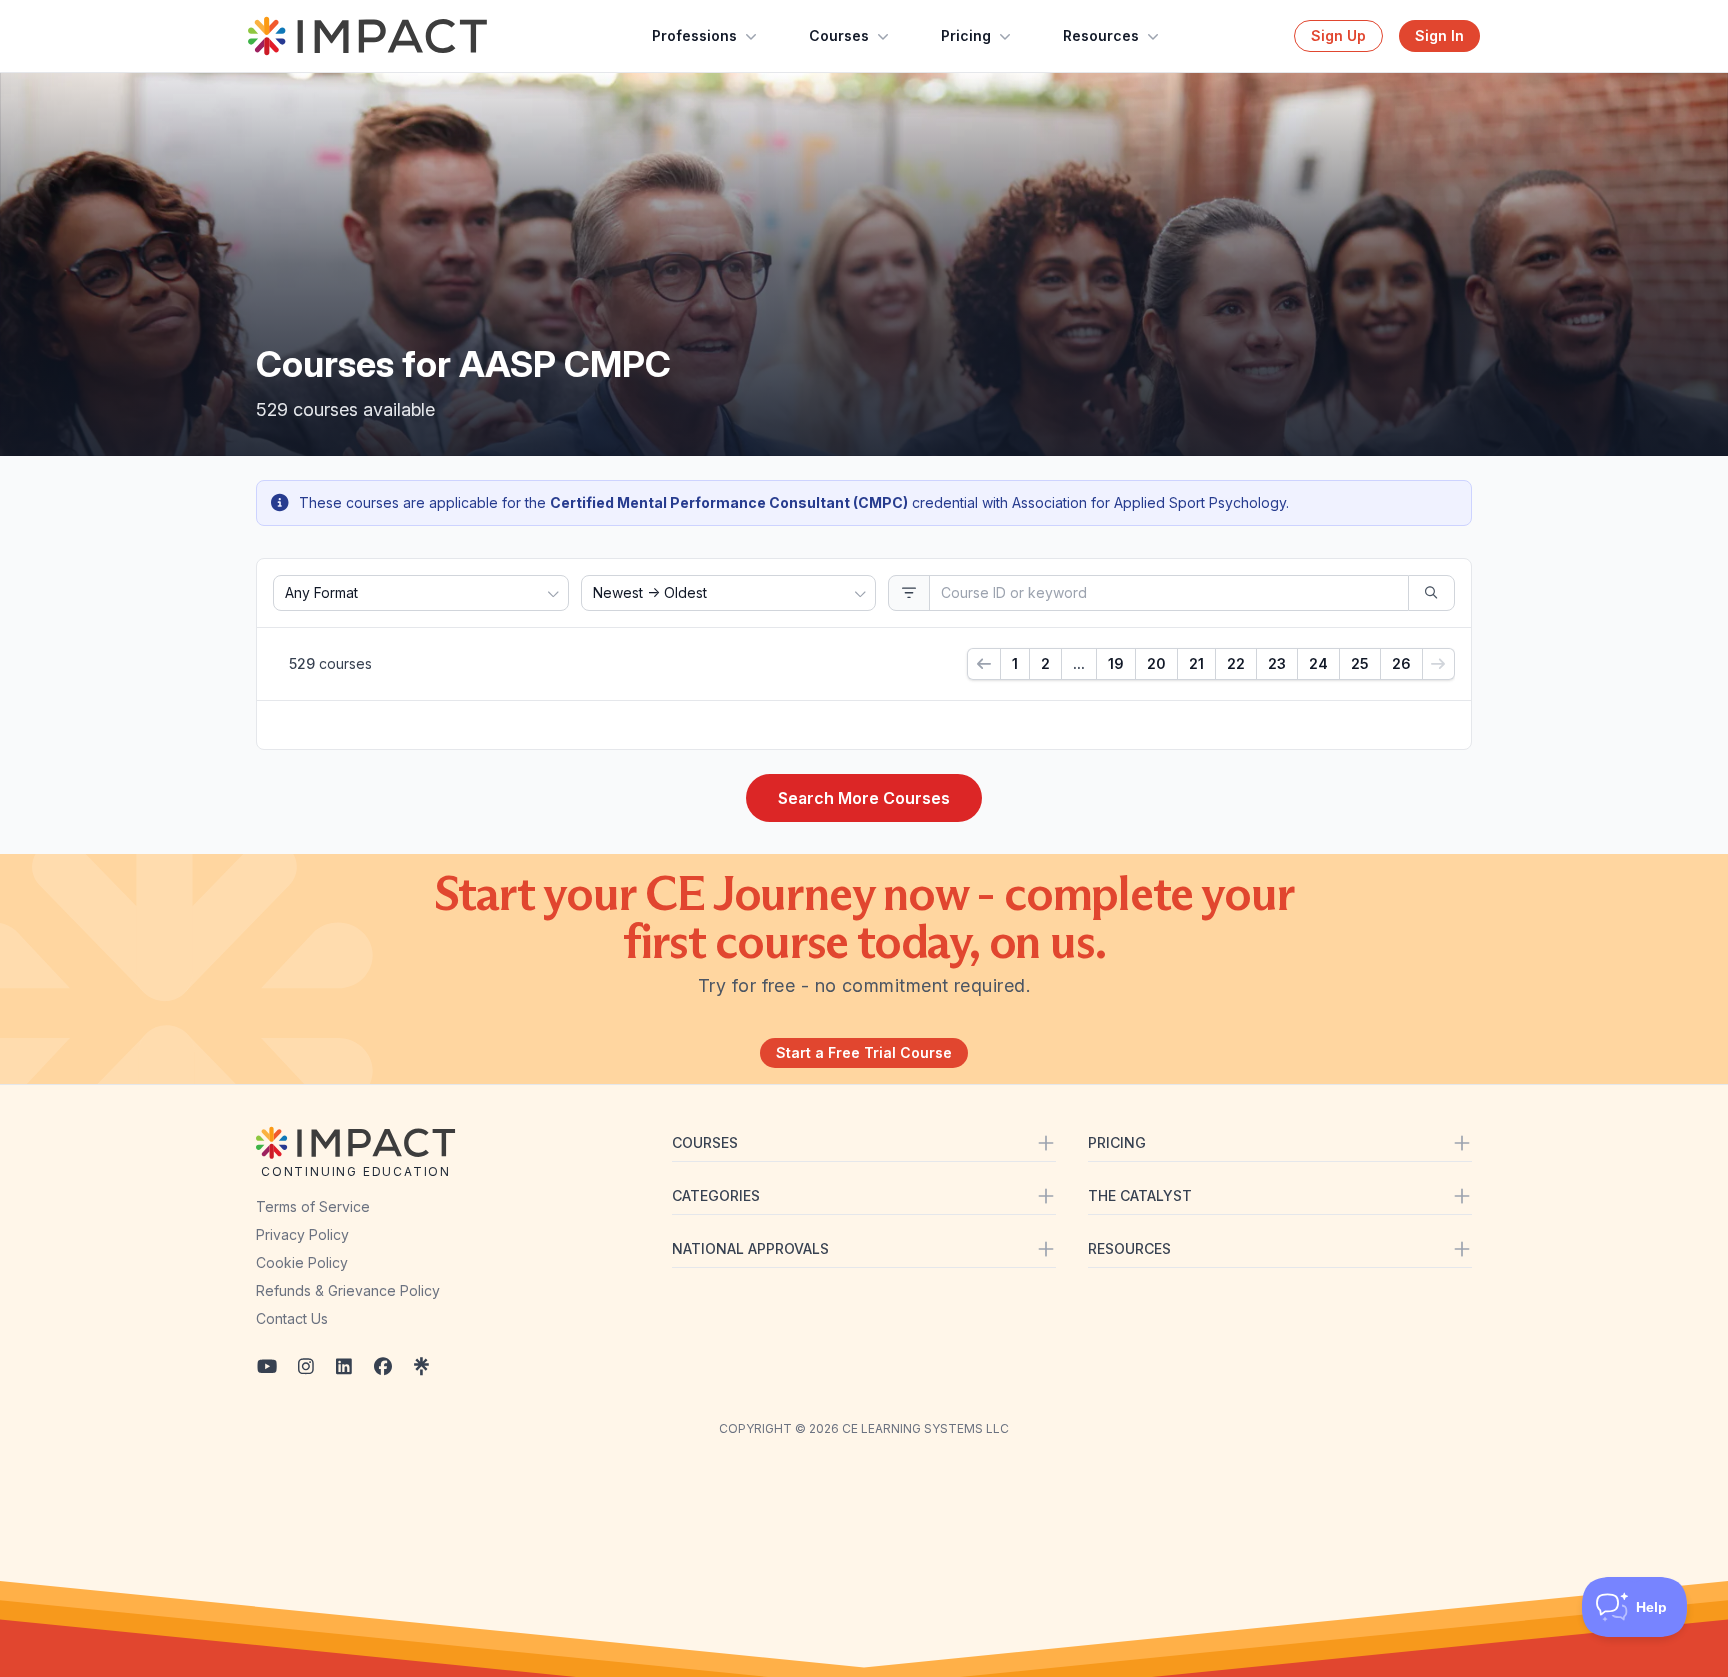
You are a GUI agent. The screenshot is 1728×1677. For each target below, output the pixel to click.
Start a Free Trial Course (864, 1052)
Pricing (966, 35)
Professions (694, 35)
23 (1277, 663)
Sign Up (1338, 35)
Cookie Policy (302, 1262)
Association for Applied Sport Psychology (1149, 502)
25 (1360, 663)
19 (1116, 663)
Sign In (1439, 35)
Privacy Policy (302, 1234)
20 (1156, 663)
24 (1318, 663)
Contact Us (292, 1318)
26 (1401, 663)
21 (1196, 663)
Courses (839, 35)
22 (1236, 663)
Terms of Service (313, 1206)
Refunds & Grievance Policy (348, 1290)
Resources (1101, 35)
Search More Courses (864, 798)
